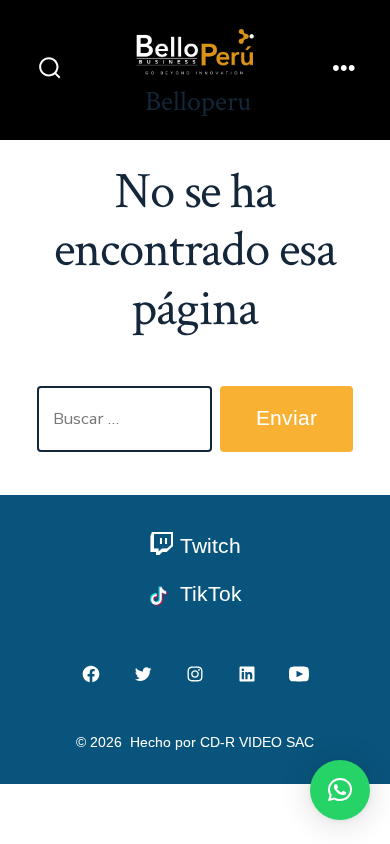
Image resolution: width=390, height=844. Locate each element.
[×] (340, 790)
